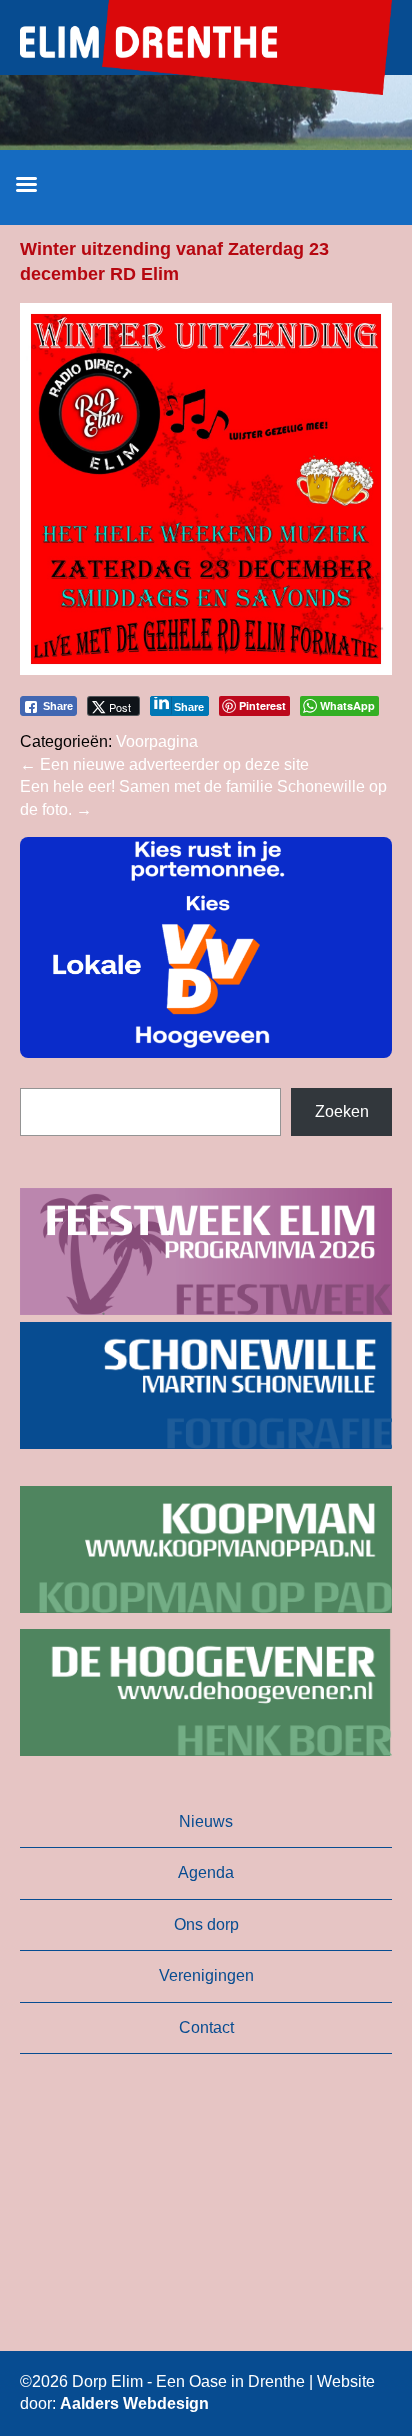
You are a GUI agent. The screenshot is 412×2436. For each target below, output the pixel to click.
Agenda (206, 1872)
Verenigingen (206, 1975)
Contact (206, 2027)
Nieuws (206, 1821)
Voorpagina (157, 741)
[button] (206, 947)
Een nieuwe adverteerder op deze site (164, 764)
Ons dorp (206, 1924)
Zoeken (342, 1111)
